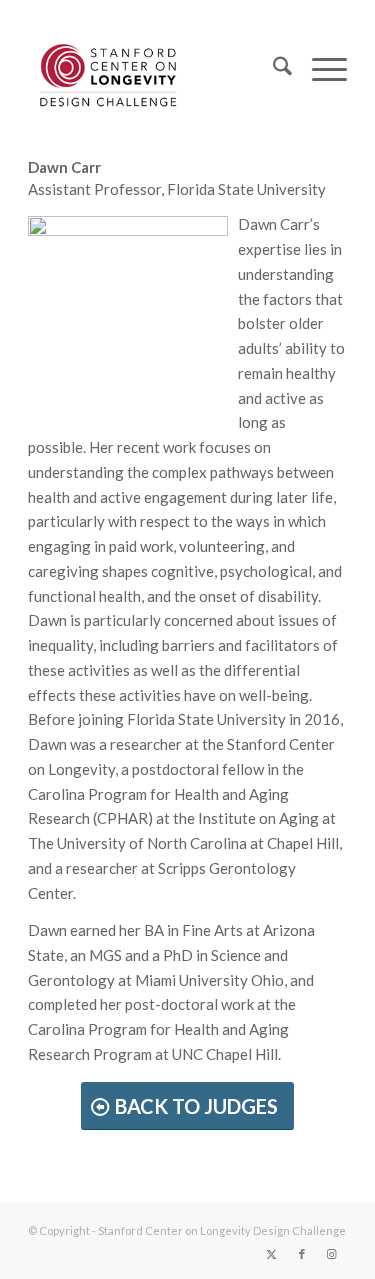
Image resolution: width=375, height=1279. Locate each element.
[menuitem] (272, 69)
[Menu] (319, 69)
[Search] (272, 69)
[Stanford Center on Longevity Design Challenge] (155, 69)
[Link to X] (272, 1254)
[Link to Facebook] (302, 1254)
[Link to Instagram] (332, 1254)
